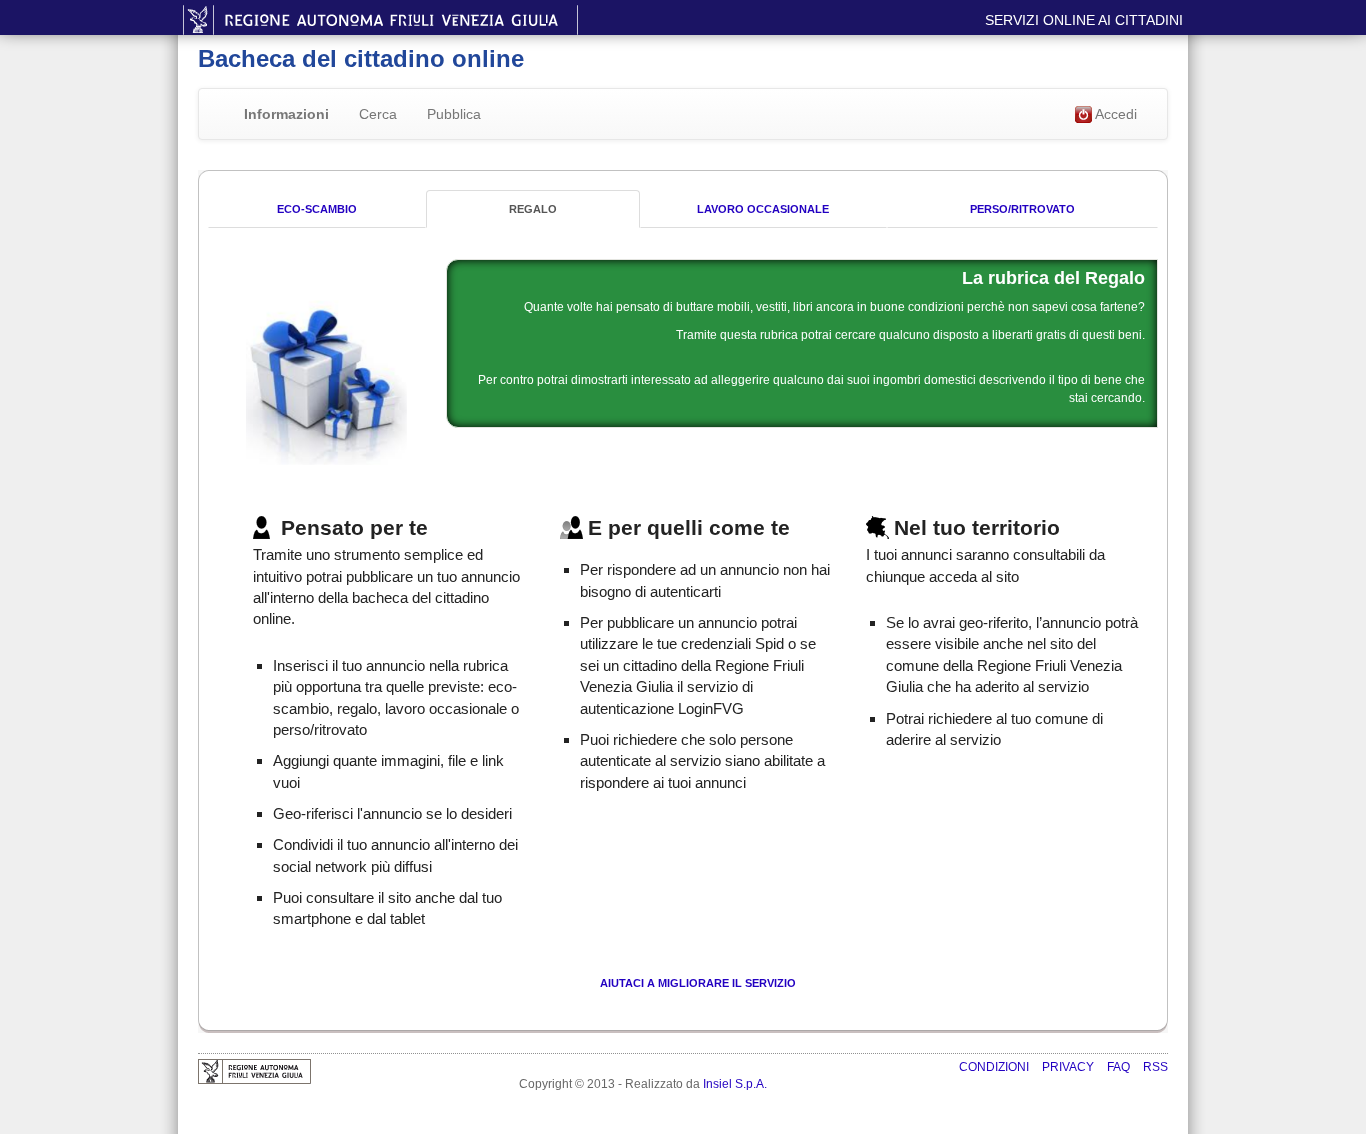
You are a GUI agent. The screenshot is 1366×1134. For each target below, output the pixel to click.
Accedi (1114, 114)
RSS (1155, 1067)
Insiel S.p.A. (735, 1084)
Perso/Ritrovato (1022, 209)
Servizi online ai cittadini (1084, 20)
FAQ (1120, 1067)
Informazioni (286, 114)
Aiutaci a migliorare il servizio (698, 983)
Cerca (378, 114)
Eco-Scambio (317, 209)
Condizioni (995, 1067)
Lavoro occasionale (763, 209)
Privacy (1069, 1067)
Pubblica (454, 114)
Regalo (533, 209)
